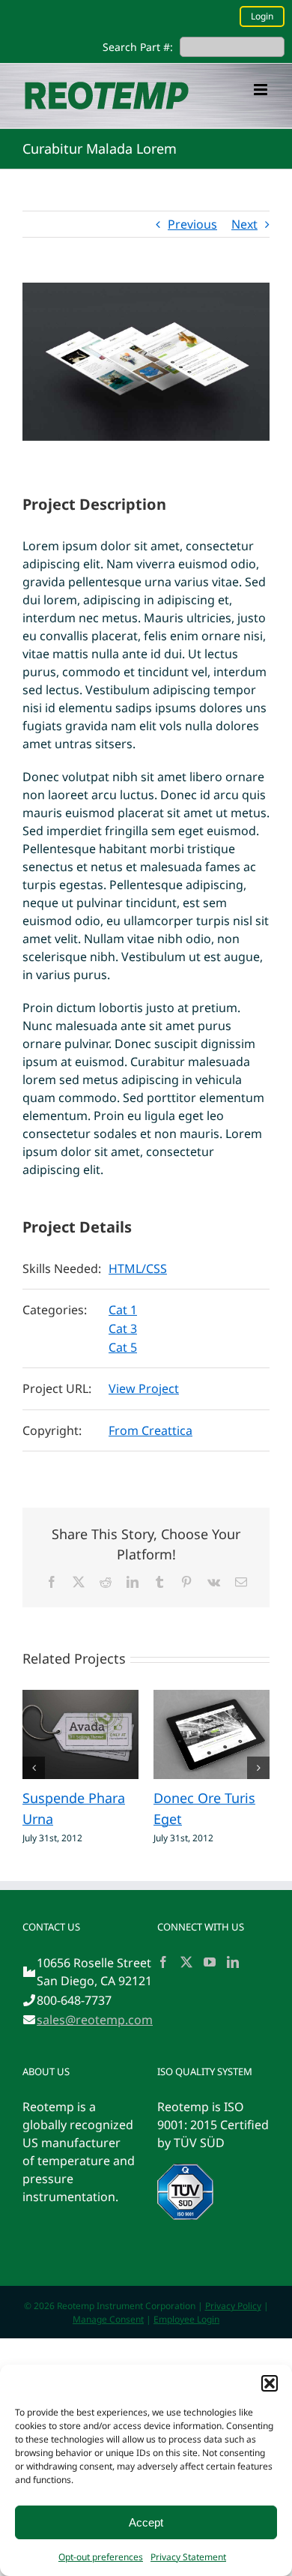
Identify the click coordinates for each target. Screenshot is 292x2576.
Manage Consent (108, 2319)
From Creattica (150, 1430)
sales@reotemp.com (95, 2020)
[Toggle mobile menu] (262, 90)
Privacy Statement (188, 2557)
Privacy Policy (233, 2306)
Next (244, 224)
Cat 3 (123, 1328)
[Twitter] (186, 1962)
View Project (144, 1388)
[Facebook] (163, 1962)
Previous (192, 224)
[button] (270, 2383)
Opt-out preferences (101, 2557)
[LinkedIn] (233, 1962)
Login (262, 16)
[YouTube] (210, 1962)
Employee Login (186, 2319)
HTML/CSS (138, 1269)
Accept (146, 2522)
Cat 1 (123, 1310)
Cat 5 (123, 1347)
